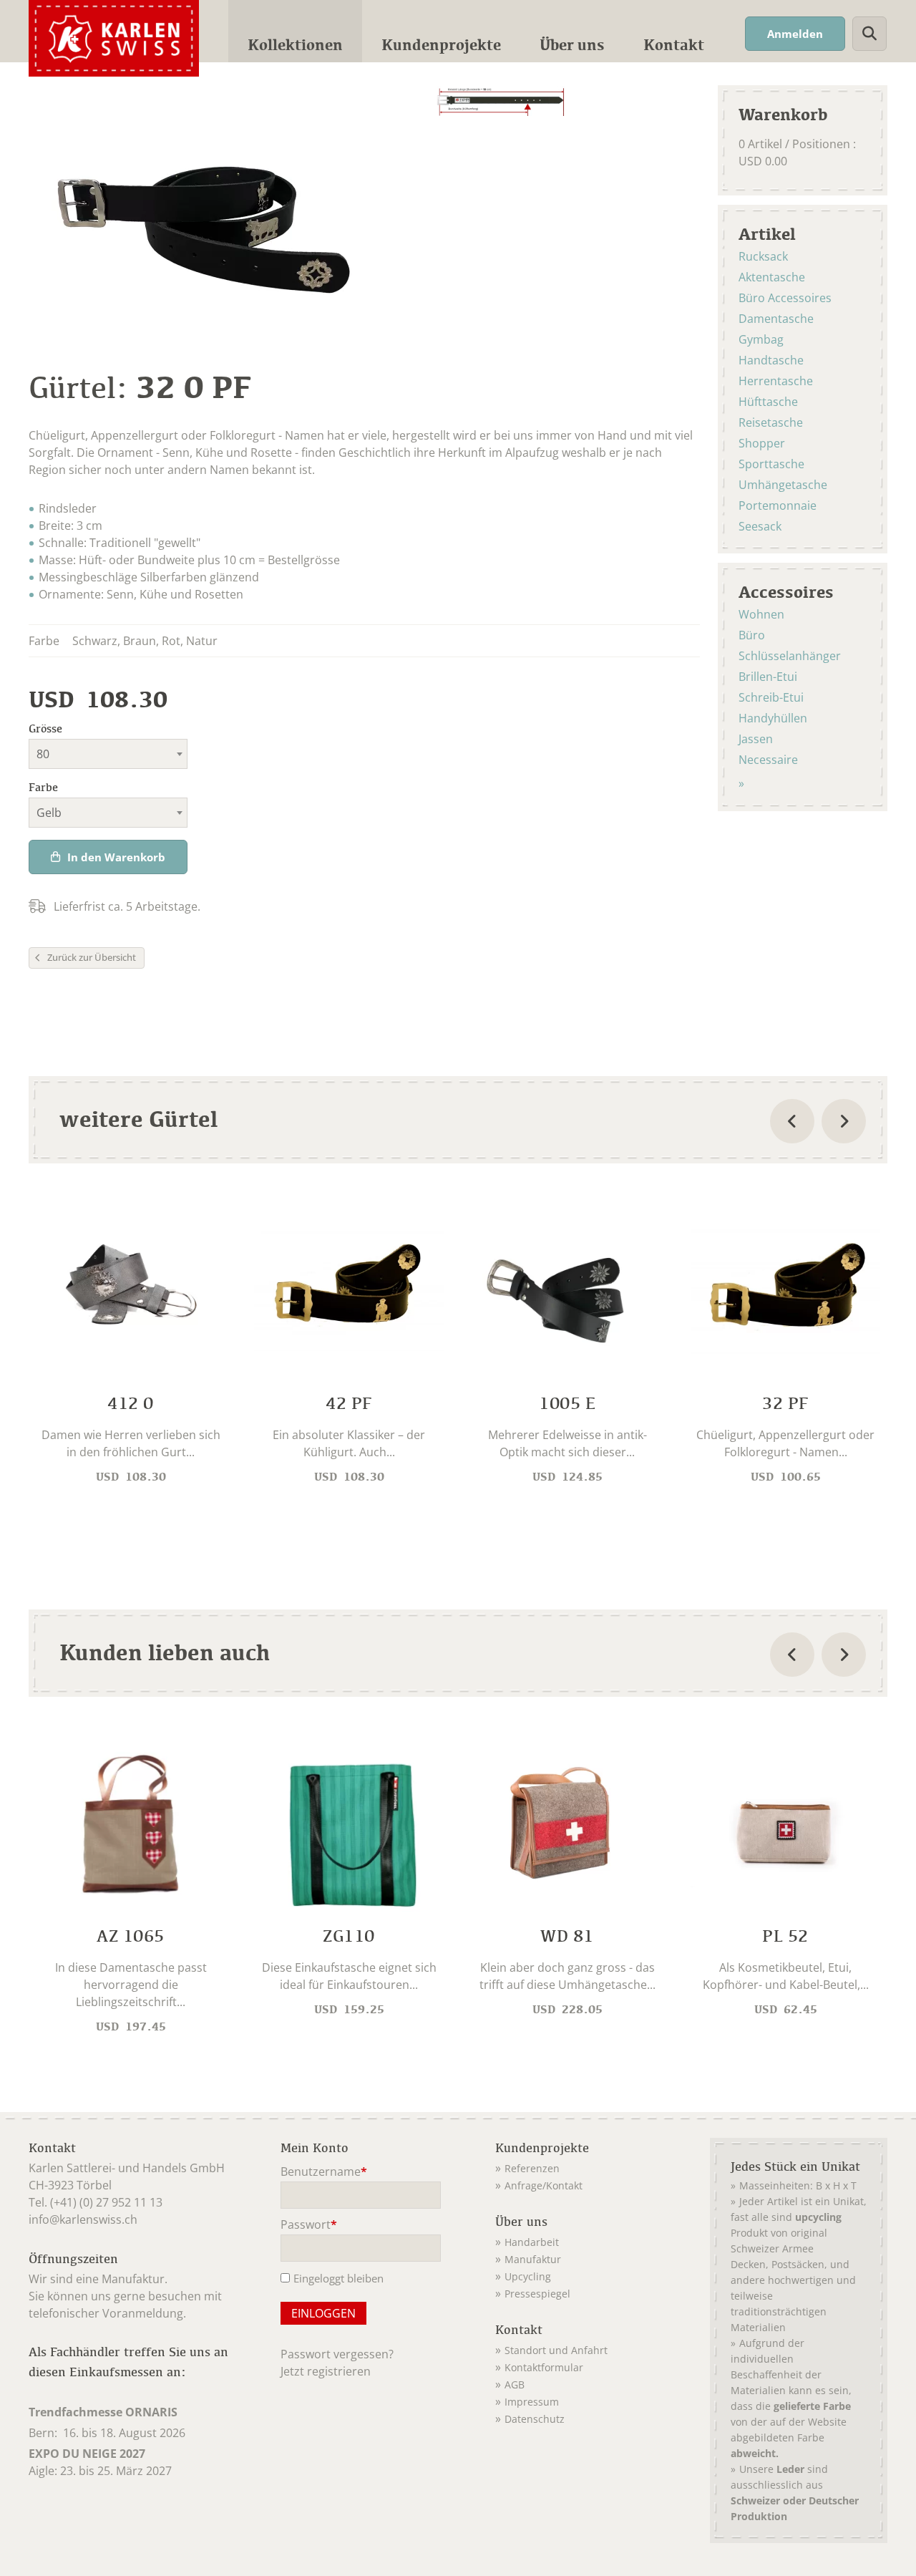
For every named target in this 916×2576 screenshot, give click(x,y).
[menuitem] (295, 31)
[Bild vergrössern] (501, 101)
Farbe (43, 787)
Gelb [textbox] (49, 813)
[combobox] (108, 754)
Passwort (309, 2226)
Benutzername (324, 2173)
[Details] (131, 1347)
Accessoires (786, 591)
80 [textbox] (43, 754)
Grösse (45, 728)
